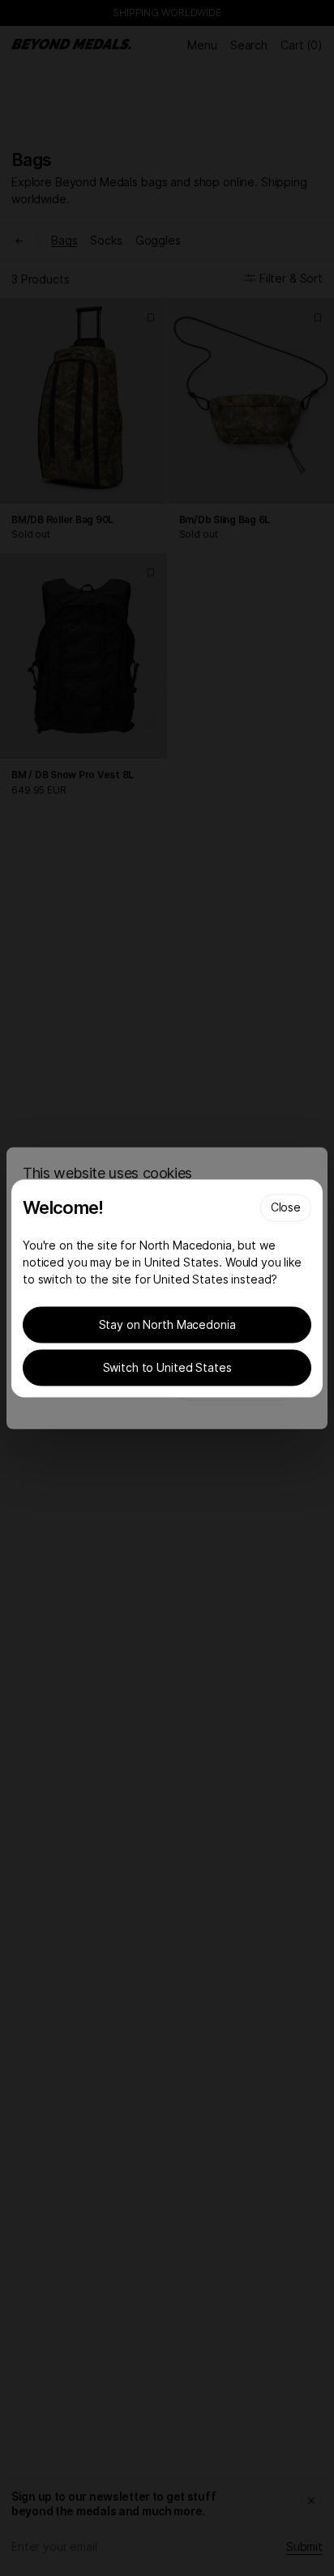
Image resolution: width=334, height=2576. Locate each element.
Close (286, 1206)
